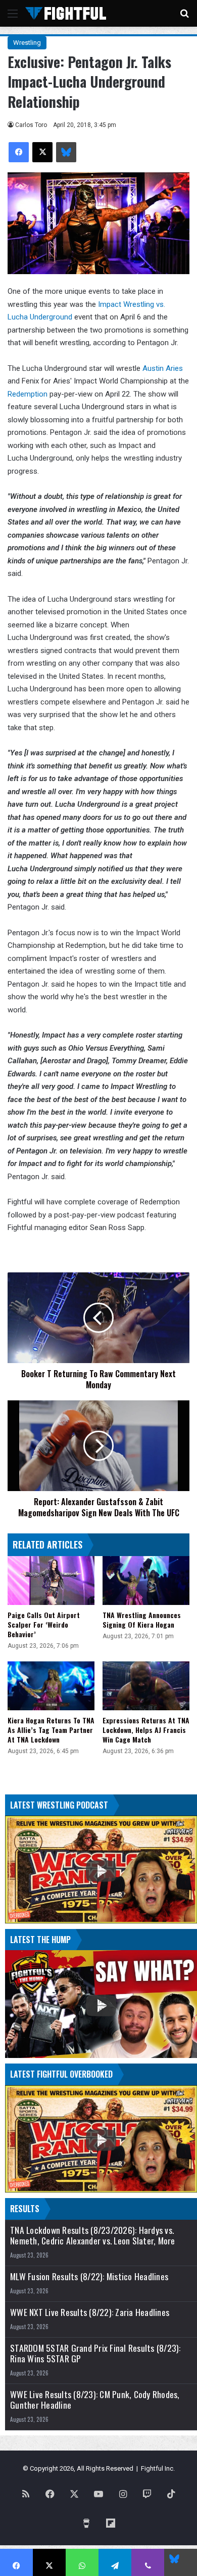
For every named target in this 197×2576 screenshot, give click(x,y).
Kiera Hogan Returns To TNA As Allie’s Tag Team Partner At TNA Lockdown (51, 1730)
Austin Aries (163, 368)
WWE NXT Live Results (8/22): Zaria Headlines (90, 2312)
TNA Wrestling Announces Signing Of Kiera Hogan (142, 1620)
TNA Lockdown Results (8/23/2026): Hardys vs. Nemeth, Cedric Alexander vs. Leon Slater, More (93, 2235)
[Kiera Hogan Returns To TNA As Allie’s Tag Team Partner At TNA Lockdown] (51, 1686)
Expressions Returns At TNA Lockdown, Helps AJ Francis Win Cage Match (146, 1730)
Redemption (28, 394)
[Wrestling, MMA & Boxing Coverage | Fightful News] (66, 13)
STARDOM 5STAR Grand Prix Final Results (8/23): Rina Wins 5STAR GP (95, 2353)
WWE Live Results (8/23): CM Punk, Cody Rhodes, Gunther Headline (95, 2400)
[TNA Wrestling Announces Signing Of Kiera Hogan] (146, 1581)
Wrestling (27, 43)
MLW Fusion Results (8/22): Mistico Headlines (89, 2276)
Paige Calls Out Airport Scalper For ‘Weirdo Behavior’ (44, 1624)
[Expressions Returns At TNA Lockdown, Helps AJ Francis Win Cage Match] (146, 1686)
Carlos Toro (31, 125)
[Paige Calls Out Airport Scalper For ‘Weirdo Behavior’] (51, 1581)
